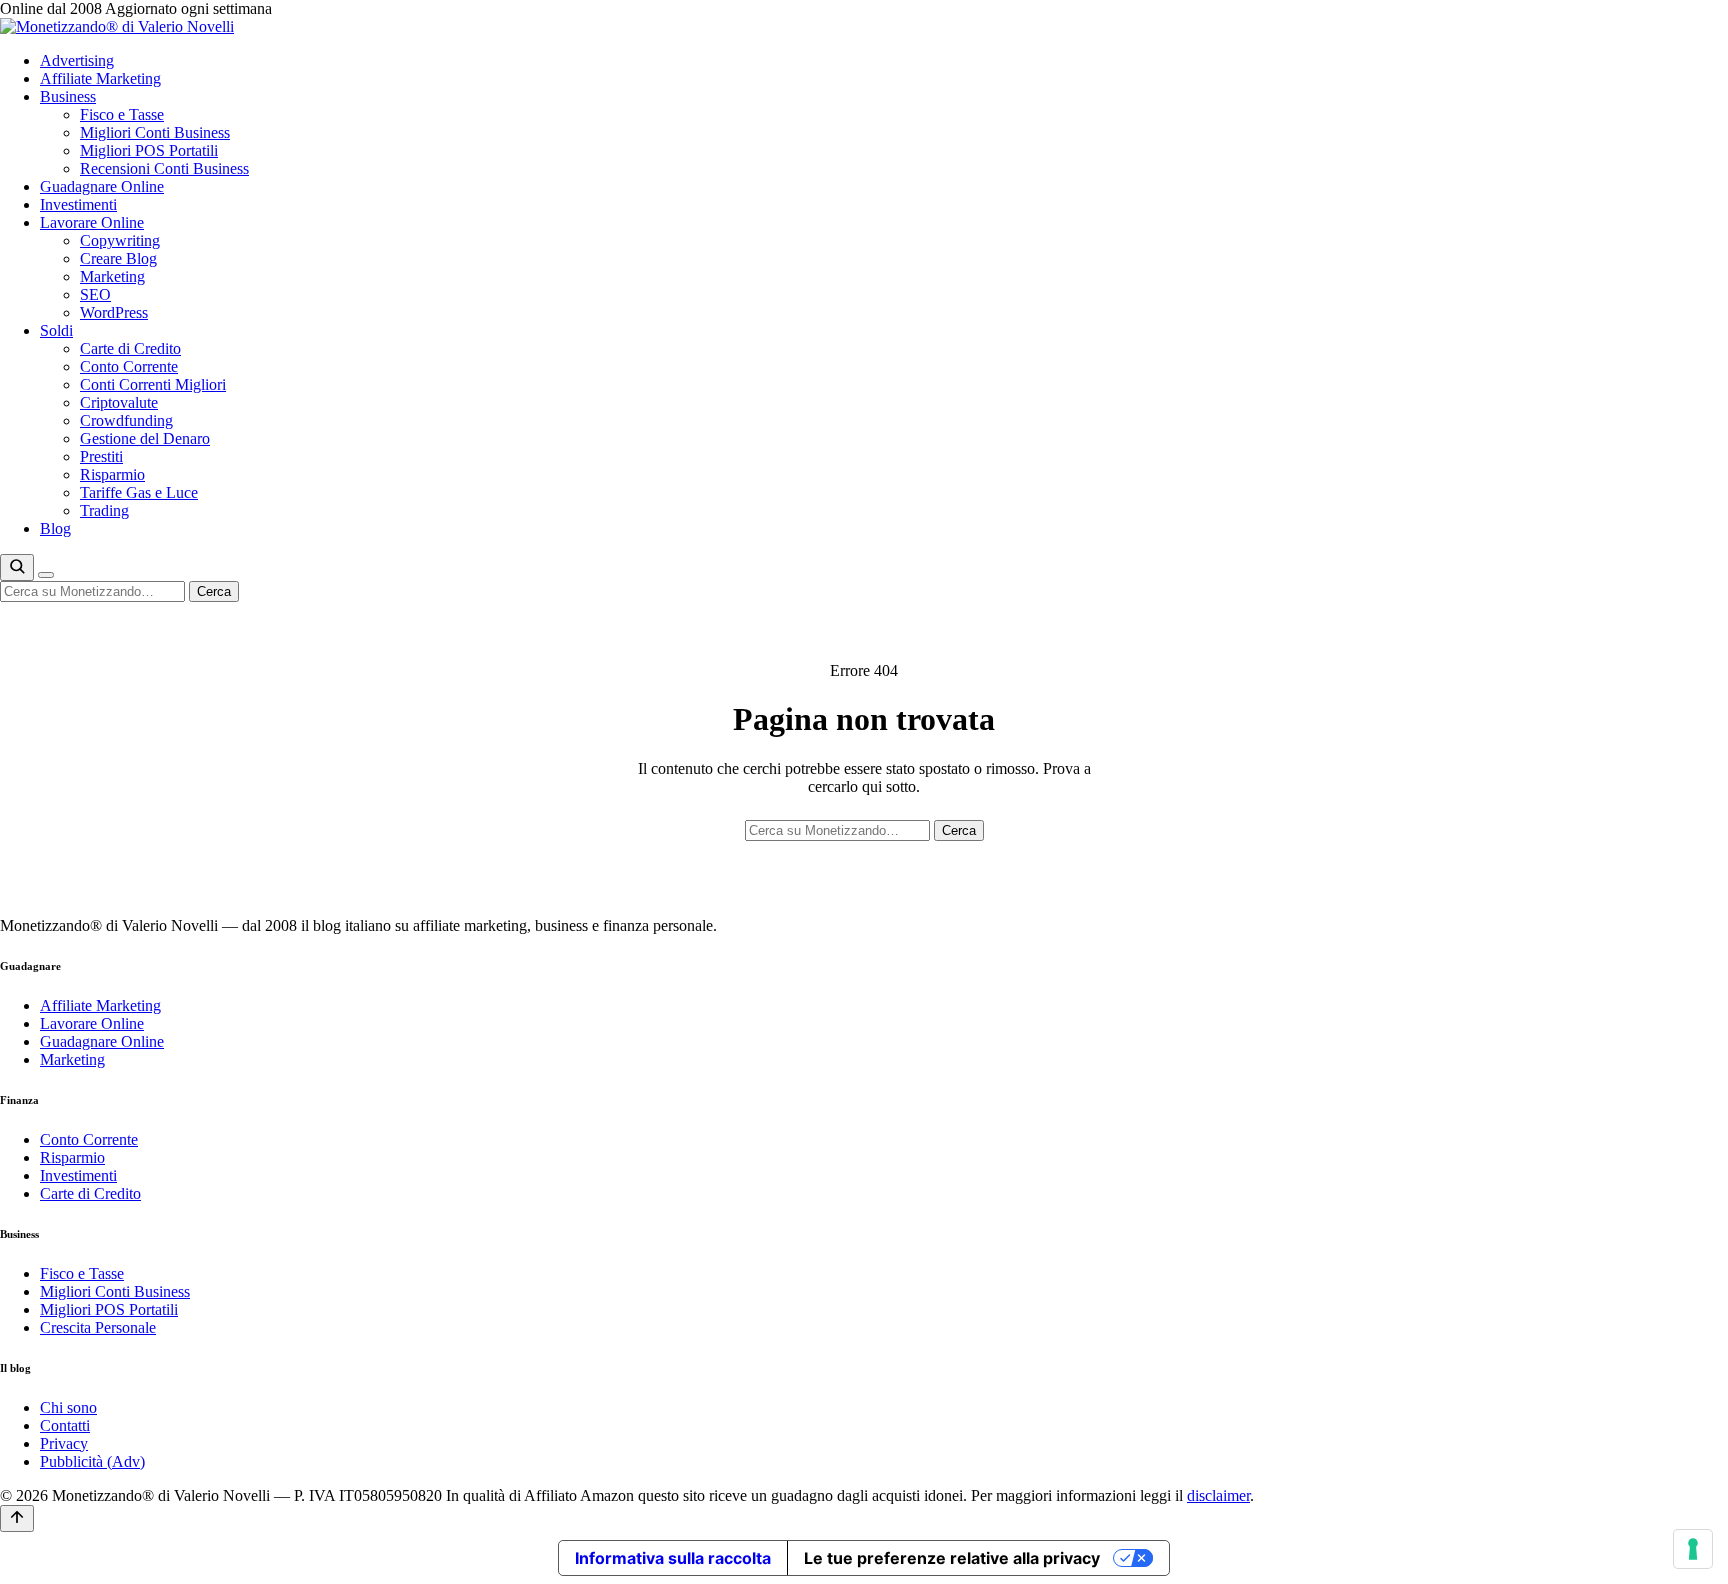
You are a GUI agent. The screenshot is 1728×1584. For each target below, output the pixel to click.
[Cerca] (17, 567)
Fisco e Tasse (122, 114)
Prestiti (101, 456)
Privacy (64, 1443)
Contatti (65, 1425)
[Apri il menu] (46, 575)
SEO (95, 294)
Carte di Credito (130, 348)
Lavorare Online (92, 222)
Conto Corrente (129, 366)
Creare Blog (118, 258)
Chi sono (68, 1407)
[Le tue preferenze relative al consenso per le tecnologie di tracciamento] (1693, 1549)
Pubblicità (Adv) (92, 1461)
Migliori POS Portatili (149, 150)
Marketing (112, 276)
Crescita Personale (98, 1327)
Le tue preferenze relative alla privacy (952, 1558)
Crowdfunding (126, 420)
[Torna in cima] (17, 1518)
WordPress (114, 312)
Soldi (56, 330)
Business (68, 96)
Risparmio (112, 474)
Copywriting (120, 240)
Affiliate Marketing (100, 78)
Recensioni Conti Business (164, 168)
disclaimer (1218, 1495)
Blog (55, 528)
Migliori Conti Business (155, 132)
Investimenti (78, 204)
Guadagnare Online (102, 186)
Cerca (214, 591)
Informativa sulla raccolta (673, 1558)
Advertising (77, 60)
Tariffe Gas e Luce (139, 492)
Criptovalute (119, 402)
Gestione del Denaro (145, 438)
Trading (104, 510)
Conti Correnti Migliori (153, 384)
